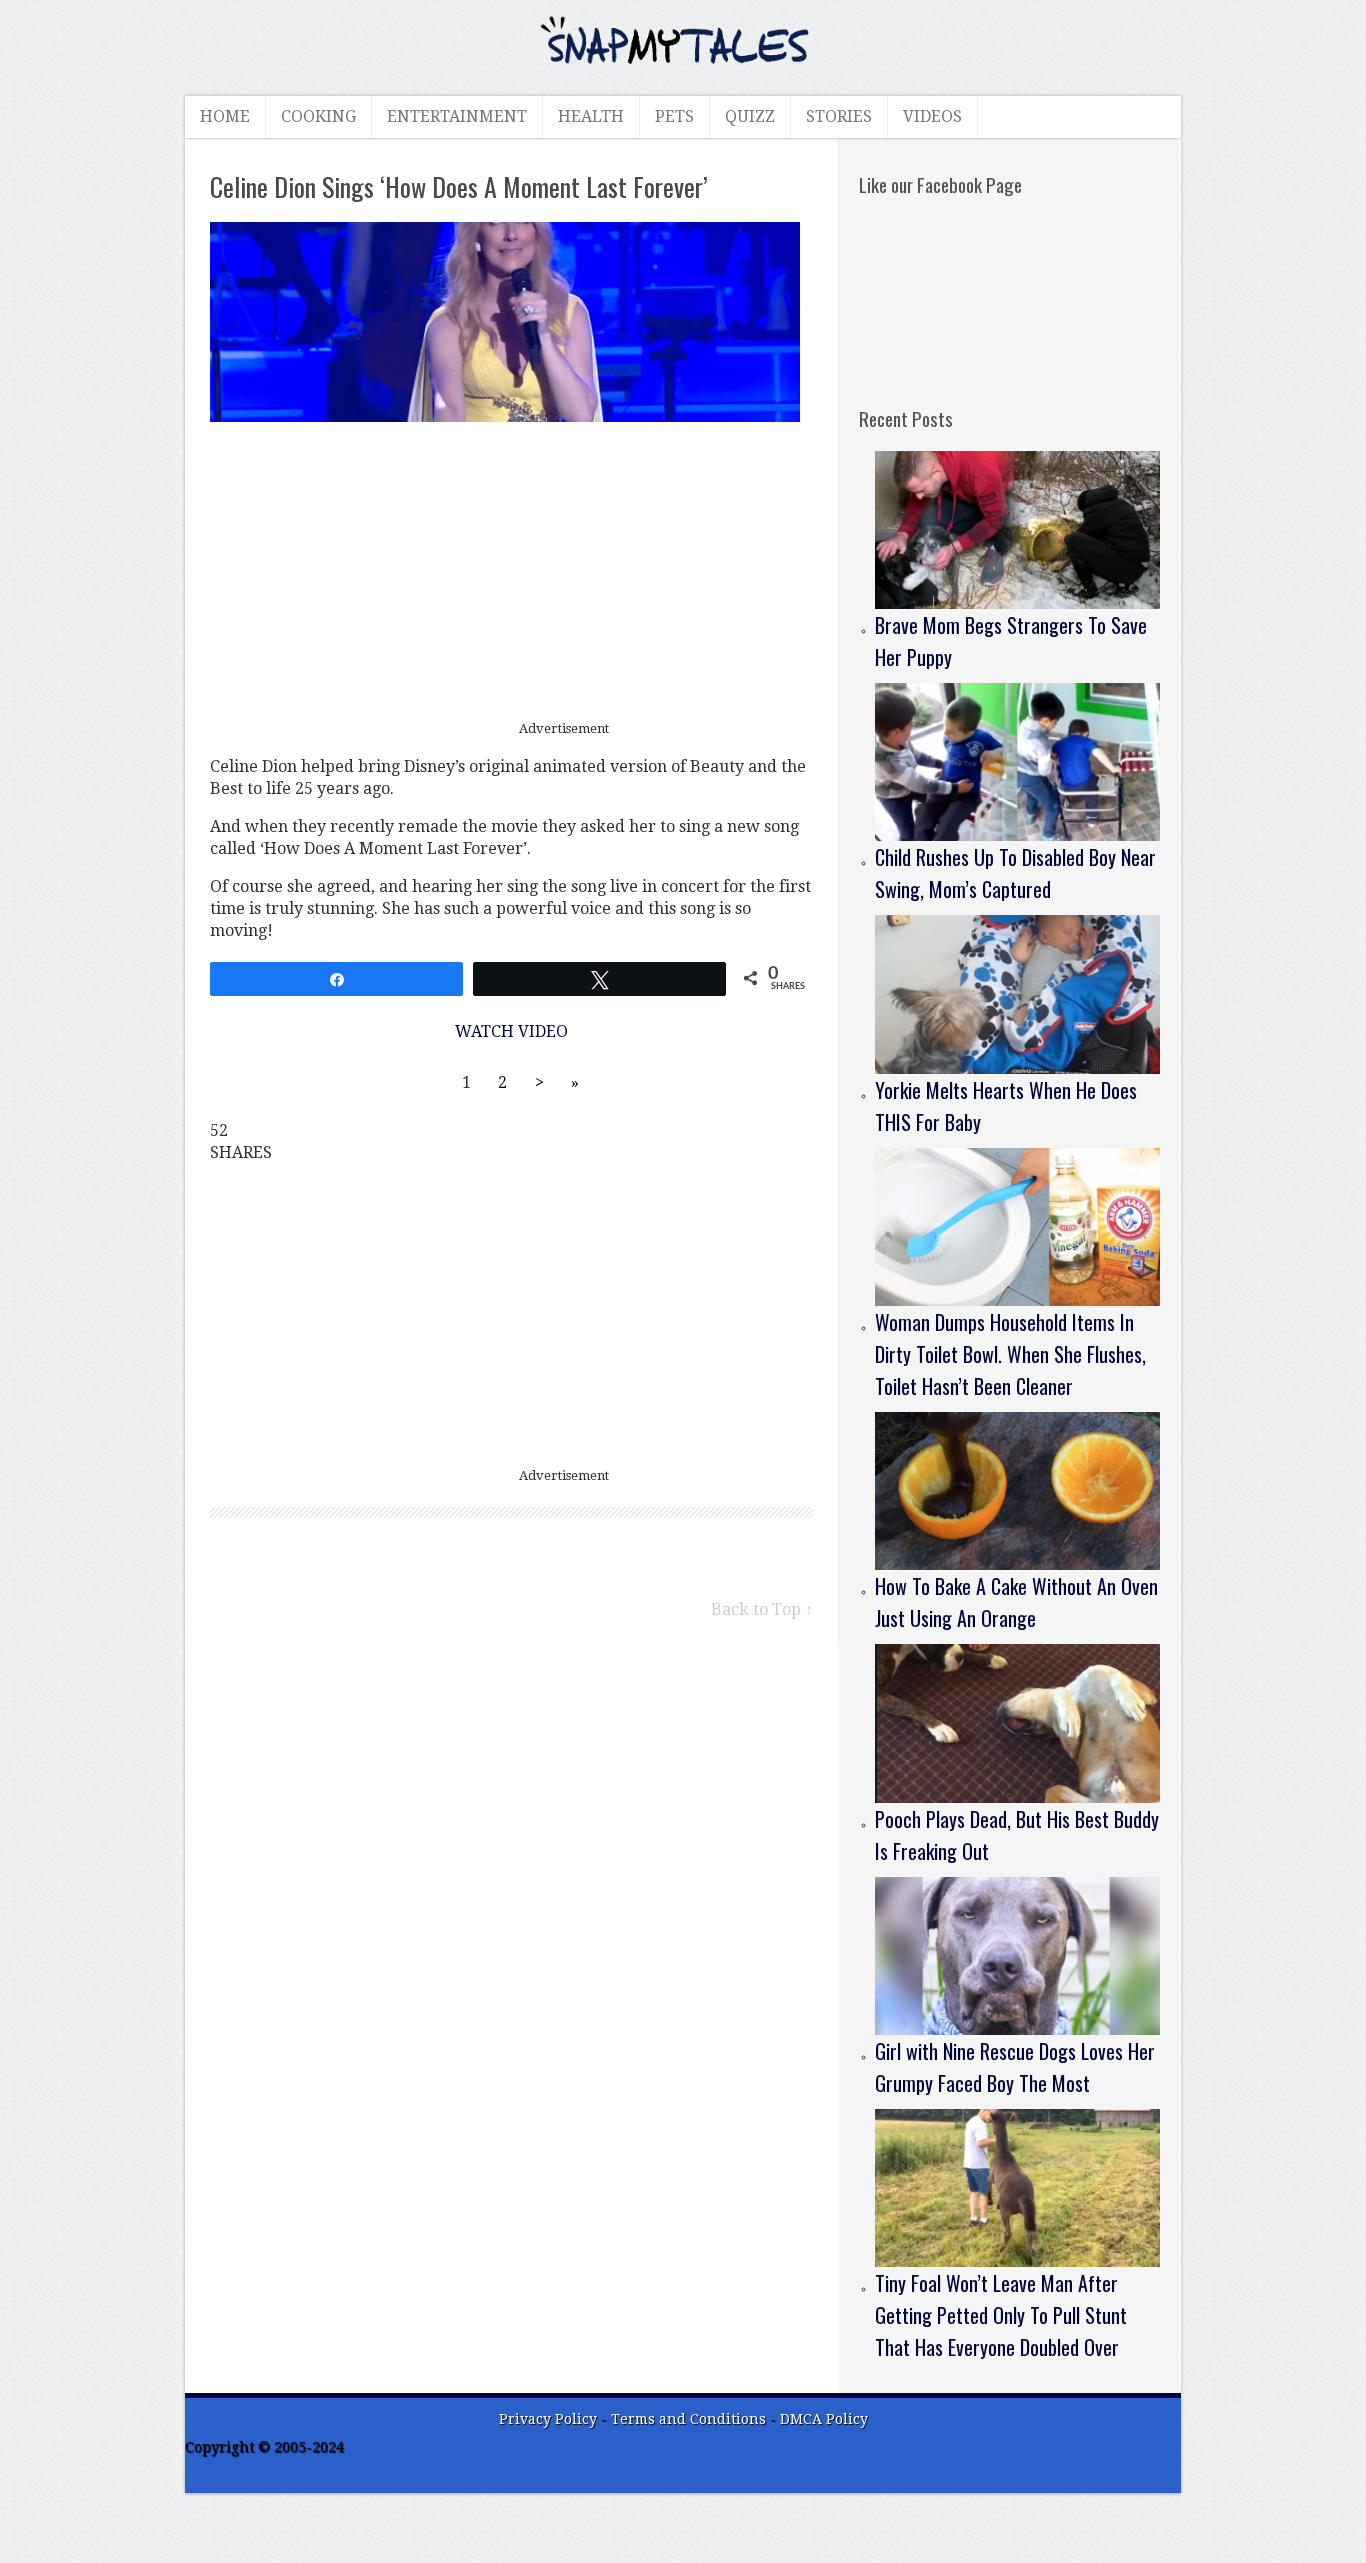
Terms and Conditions (690, 2419)
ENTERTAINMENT (457, 116)
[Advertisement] (512, 572)
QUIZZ (750, 116)
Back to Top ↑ (762, 1609)
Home (225, 116)
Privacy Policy (548, 2419)
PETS (674, 116)
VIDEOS (932, 116)
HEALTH (591, 116)
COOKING (318, 116)
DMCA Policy (824, 2419)
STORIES (839, 116)
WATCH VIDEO (511, 1031)
